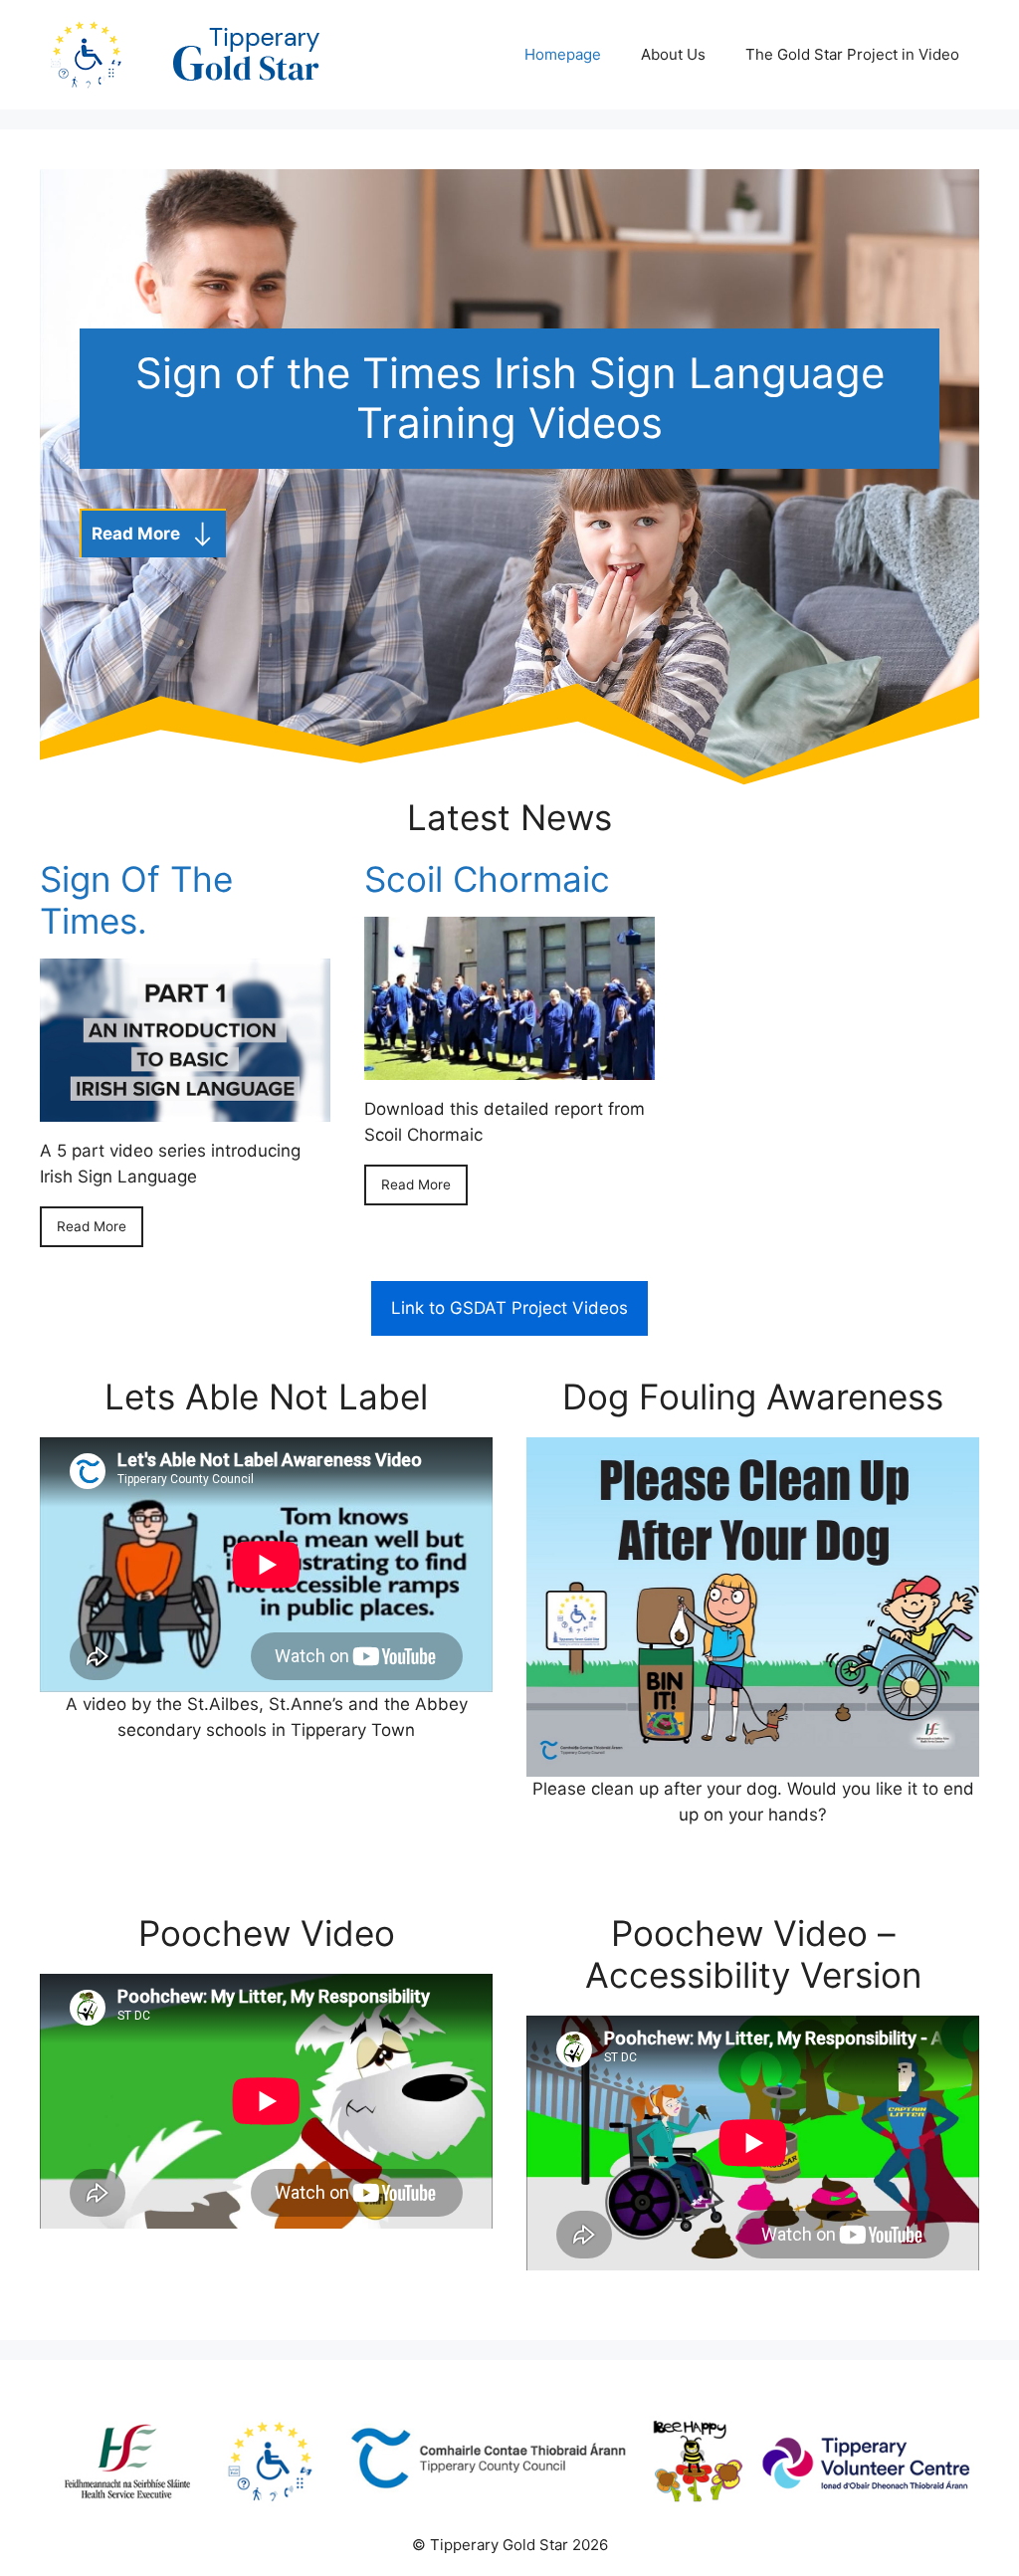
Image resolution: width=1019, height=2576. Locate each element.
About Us (673, 54)
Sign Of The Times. (136, 900)
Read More (92, 1226)
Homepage (563, 54)
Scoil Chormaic (487, 879)
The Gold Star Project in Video (852, 54)
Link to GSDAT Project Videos (509, 1308)
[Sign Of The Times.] (185, 1109)
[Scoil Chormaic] (509, 1067)
